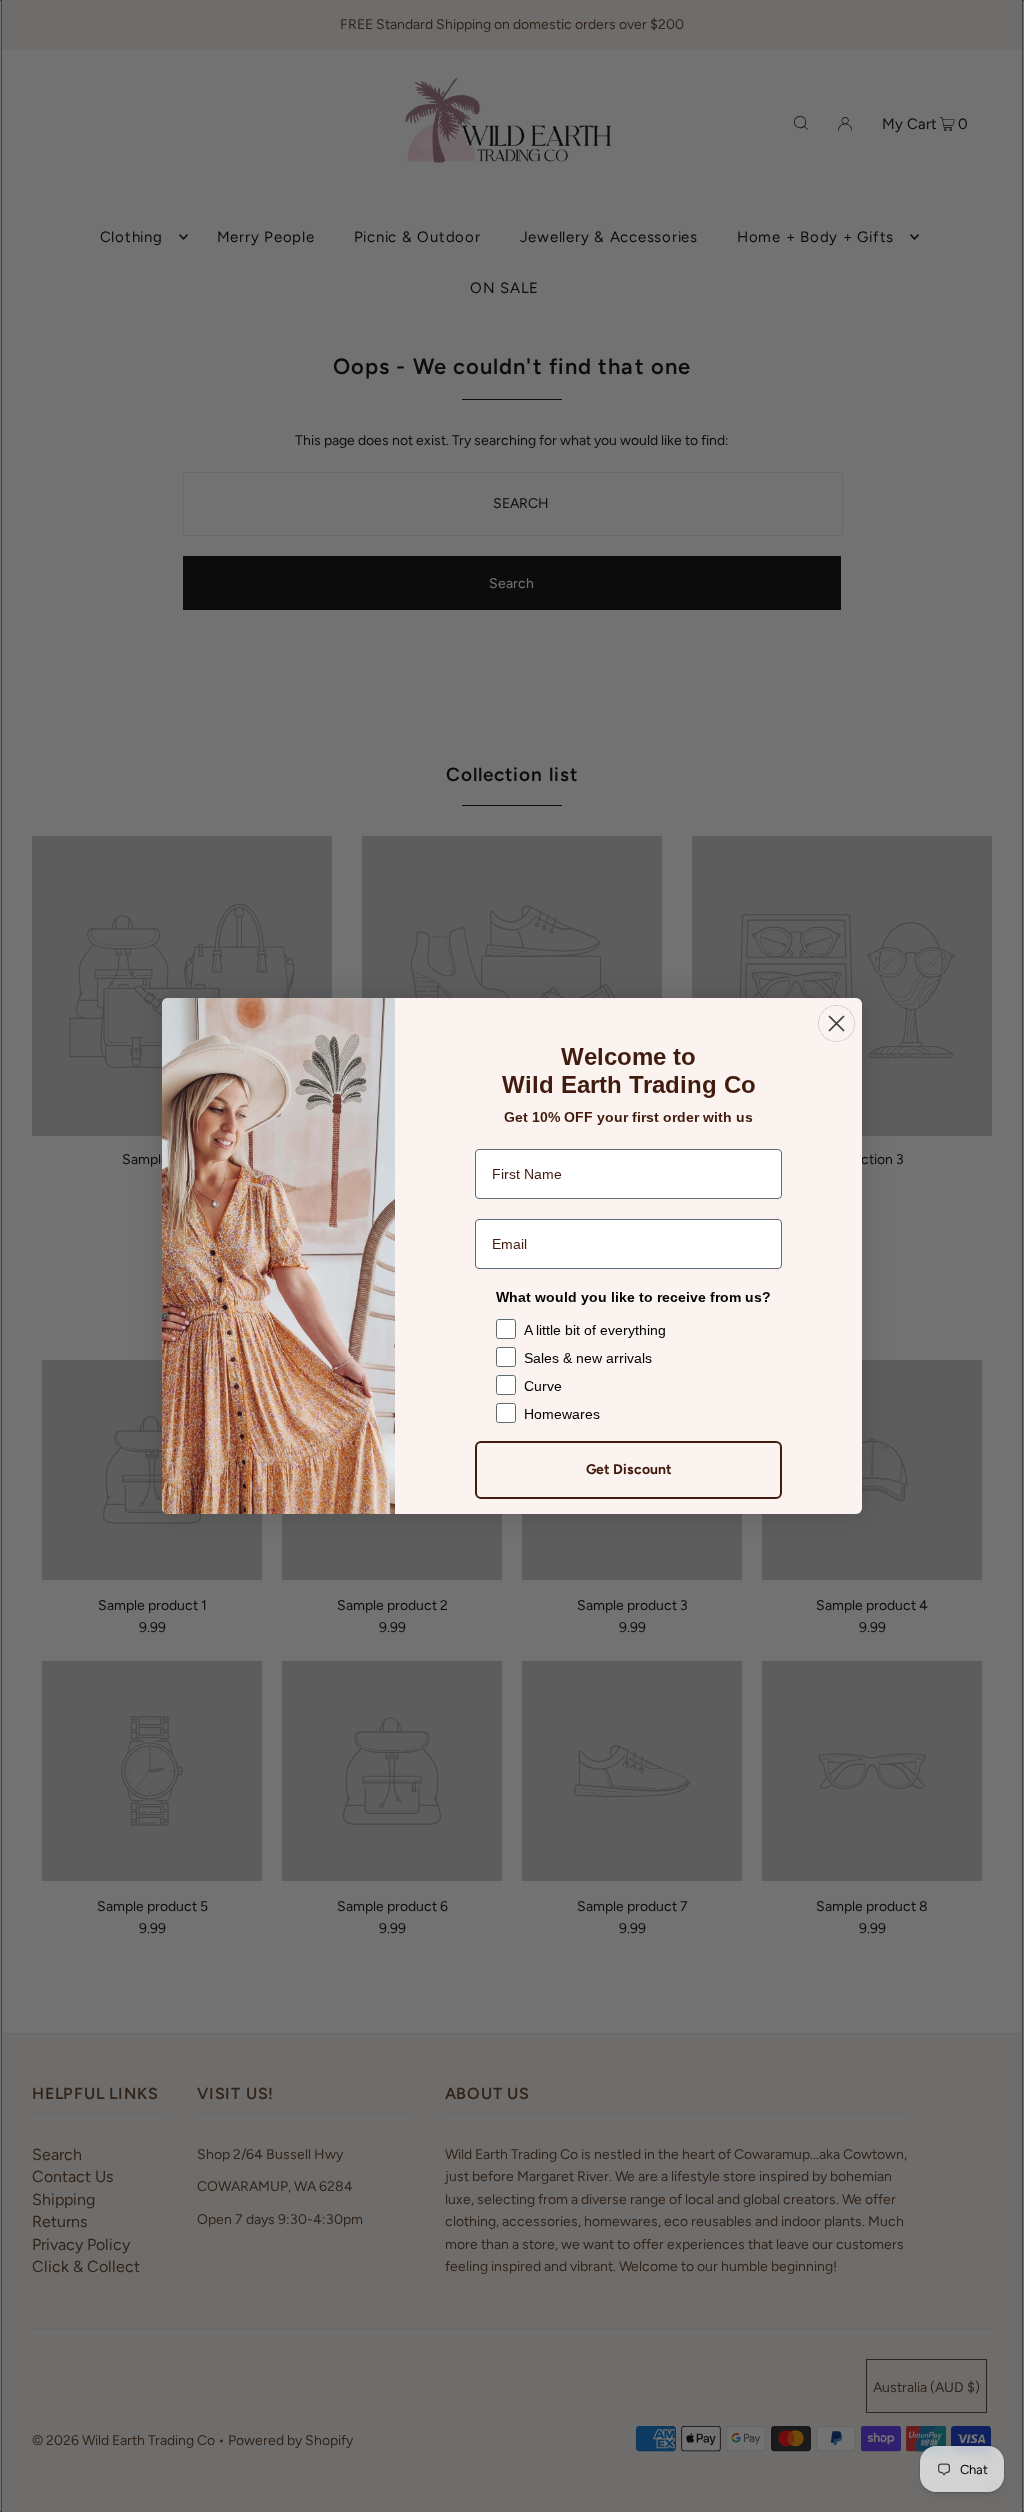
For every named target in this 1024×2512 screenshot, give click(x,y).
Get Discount (629, 1469)
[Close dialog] (836, 1023)
